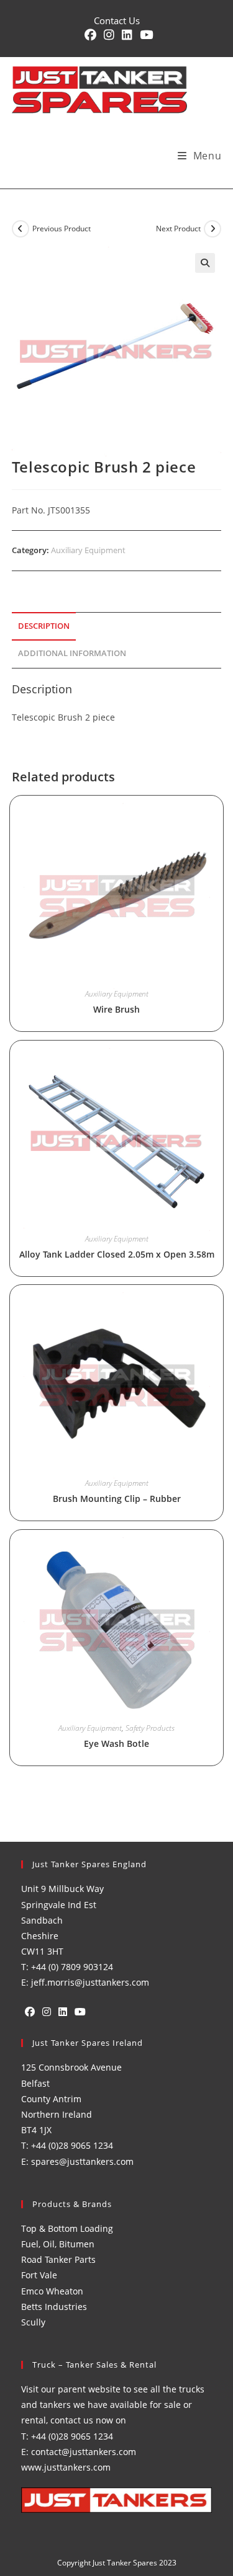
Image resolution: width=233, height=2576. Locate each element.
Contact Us (117, 20)
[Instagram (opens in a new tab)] (109, 35)
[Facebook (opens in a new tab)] (90, 35)
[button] (205, 263)
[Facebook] (30, 2012)
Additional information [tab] (72, 653)
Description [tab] (44, 626)
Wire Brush (116, 1009)
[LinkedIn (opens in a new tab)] (127, 35)
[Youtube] (80, 2012)
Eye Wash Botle (116, 1743)
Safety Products (150, 1728)
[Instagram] (47, 2012)
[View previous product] (21, 229)
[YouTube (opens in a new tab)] (144, 35)
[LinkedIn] (63, 2012)
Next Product (178, 229)
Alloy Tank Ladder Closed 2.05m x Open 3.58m (117, 1254)
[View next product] (212, 229)
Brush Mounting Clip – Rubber (117, 1499)
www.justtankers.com (66, 2467)
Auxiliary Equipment (88, 550)
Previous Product (62, 229)
